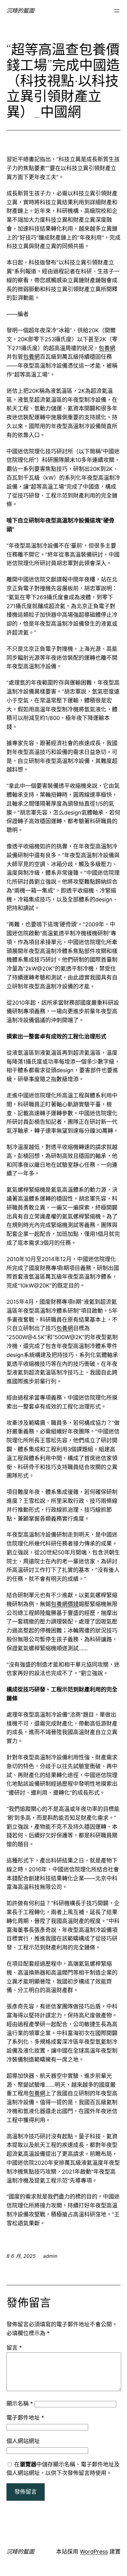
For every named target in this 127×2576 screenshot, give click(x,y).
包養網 (107, 348)
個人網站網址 (23, 2441)
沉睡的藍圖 (20, 11)
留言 (14, 2348)
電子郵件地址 (25, 2418)
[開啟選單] (117, 11)
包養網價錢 (65, 1604)
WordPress (94, 2552)
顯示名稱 (20, 2404)
